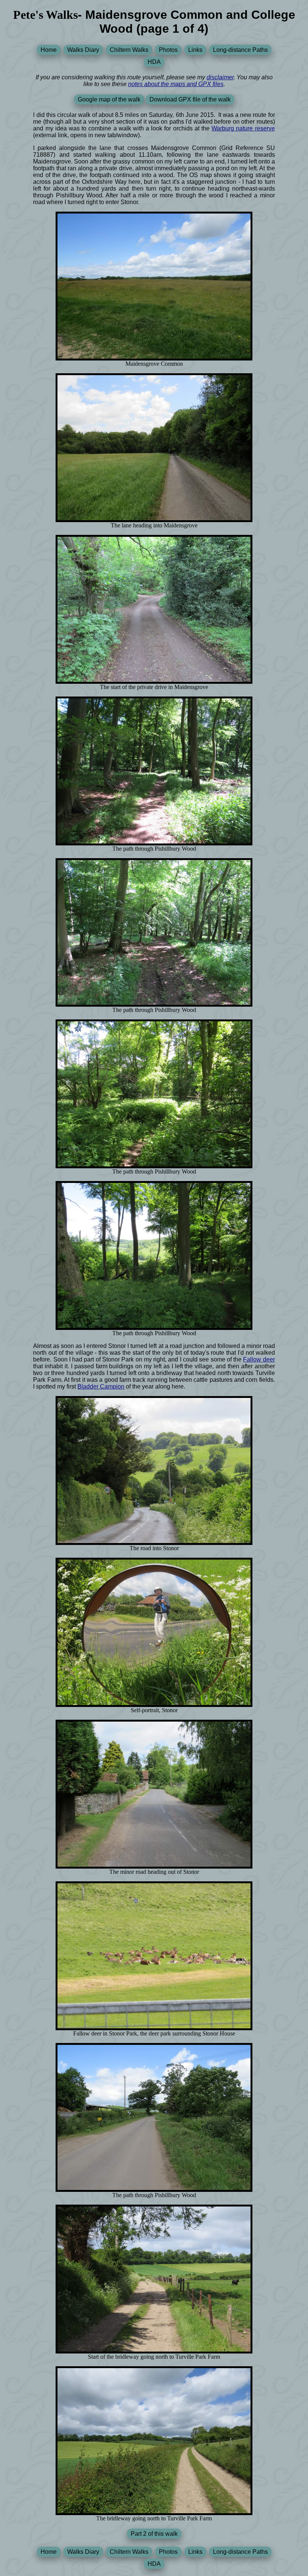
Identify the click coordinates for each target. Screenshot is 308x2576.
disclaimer (220, 77)
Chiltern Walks (129, 50)
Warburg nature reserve (243, 128)
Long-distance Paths (240, 50)
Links (195, 50)
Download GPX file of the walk (190, 99)
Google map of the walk (109, 99)
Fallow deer (259, 1359)
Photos (168, 50)
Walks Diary (83, 50)
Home (49, 50)
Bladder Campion (101, 1386)
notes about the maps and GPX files (176, 84)
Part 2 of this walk (154, 2534)
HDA (154, 62)
